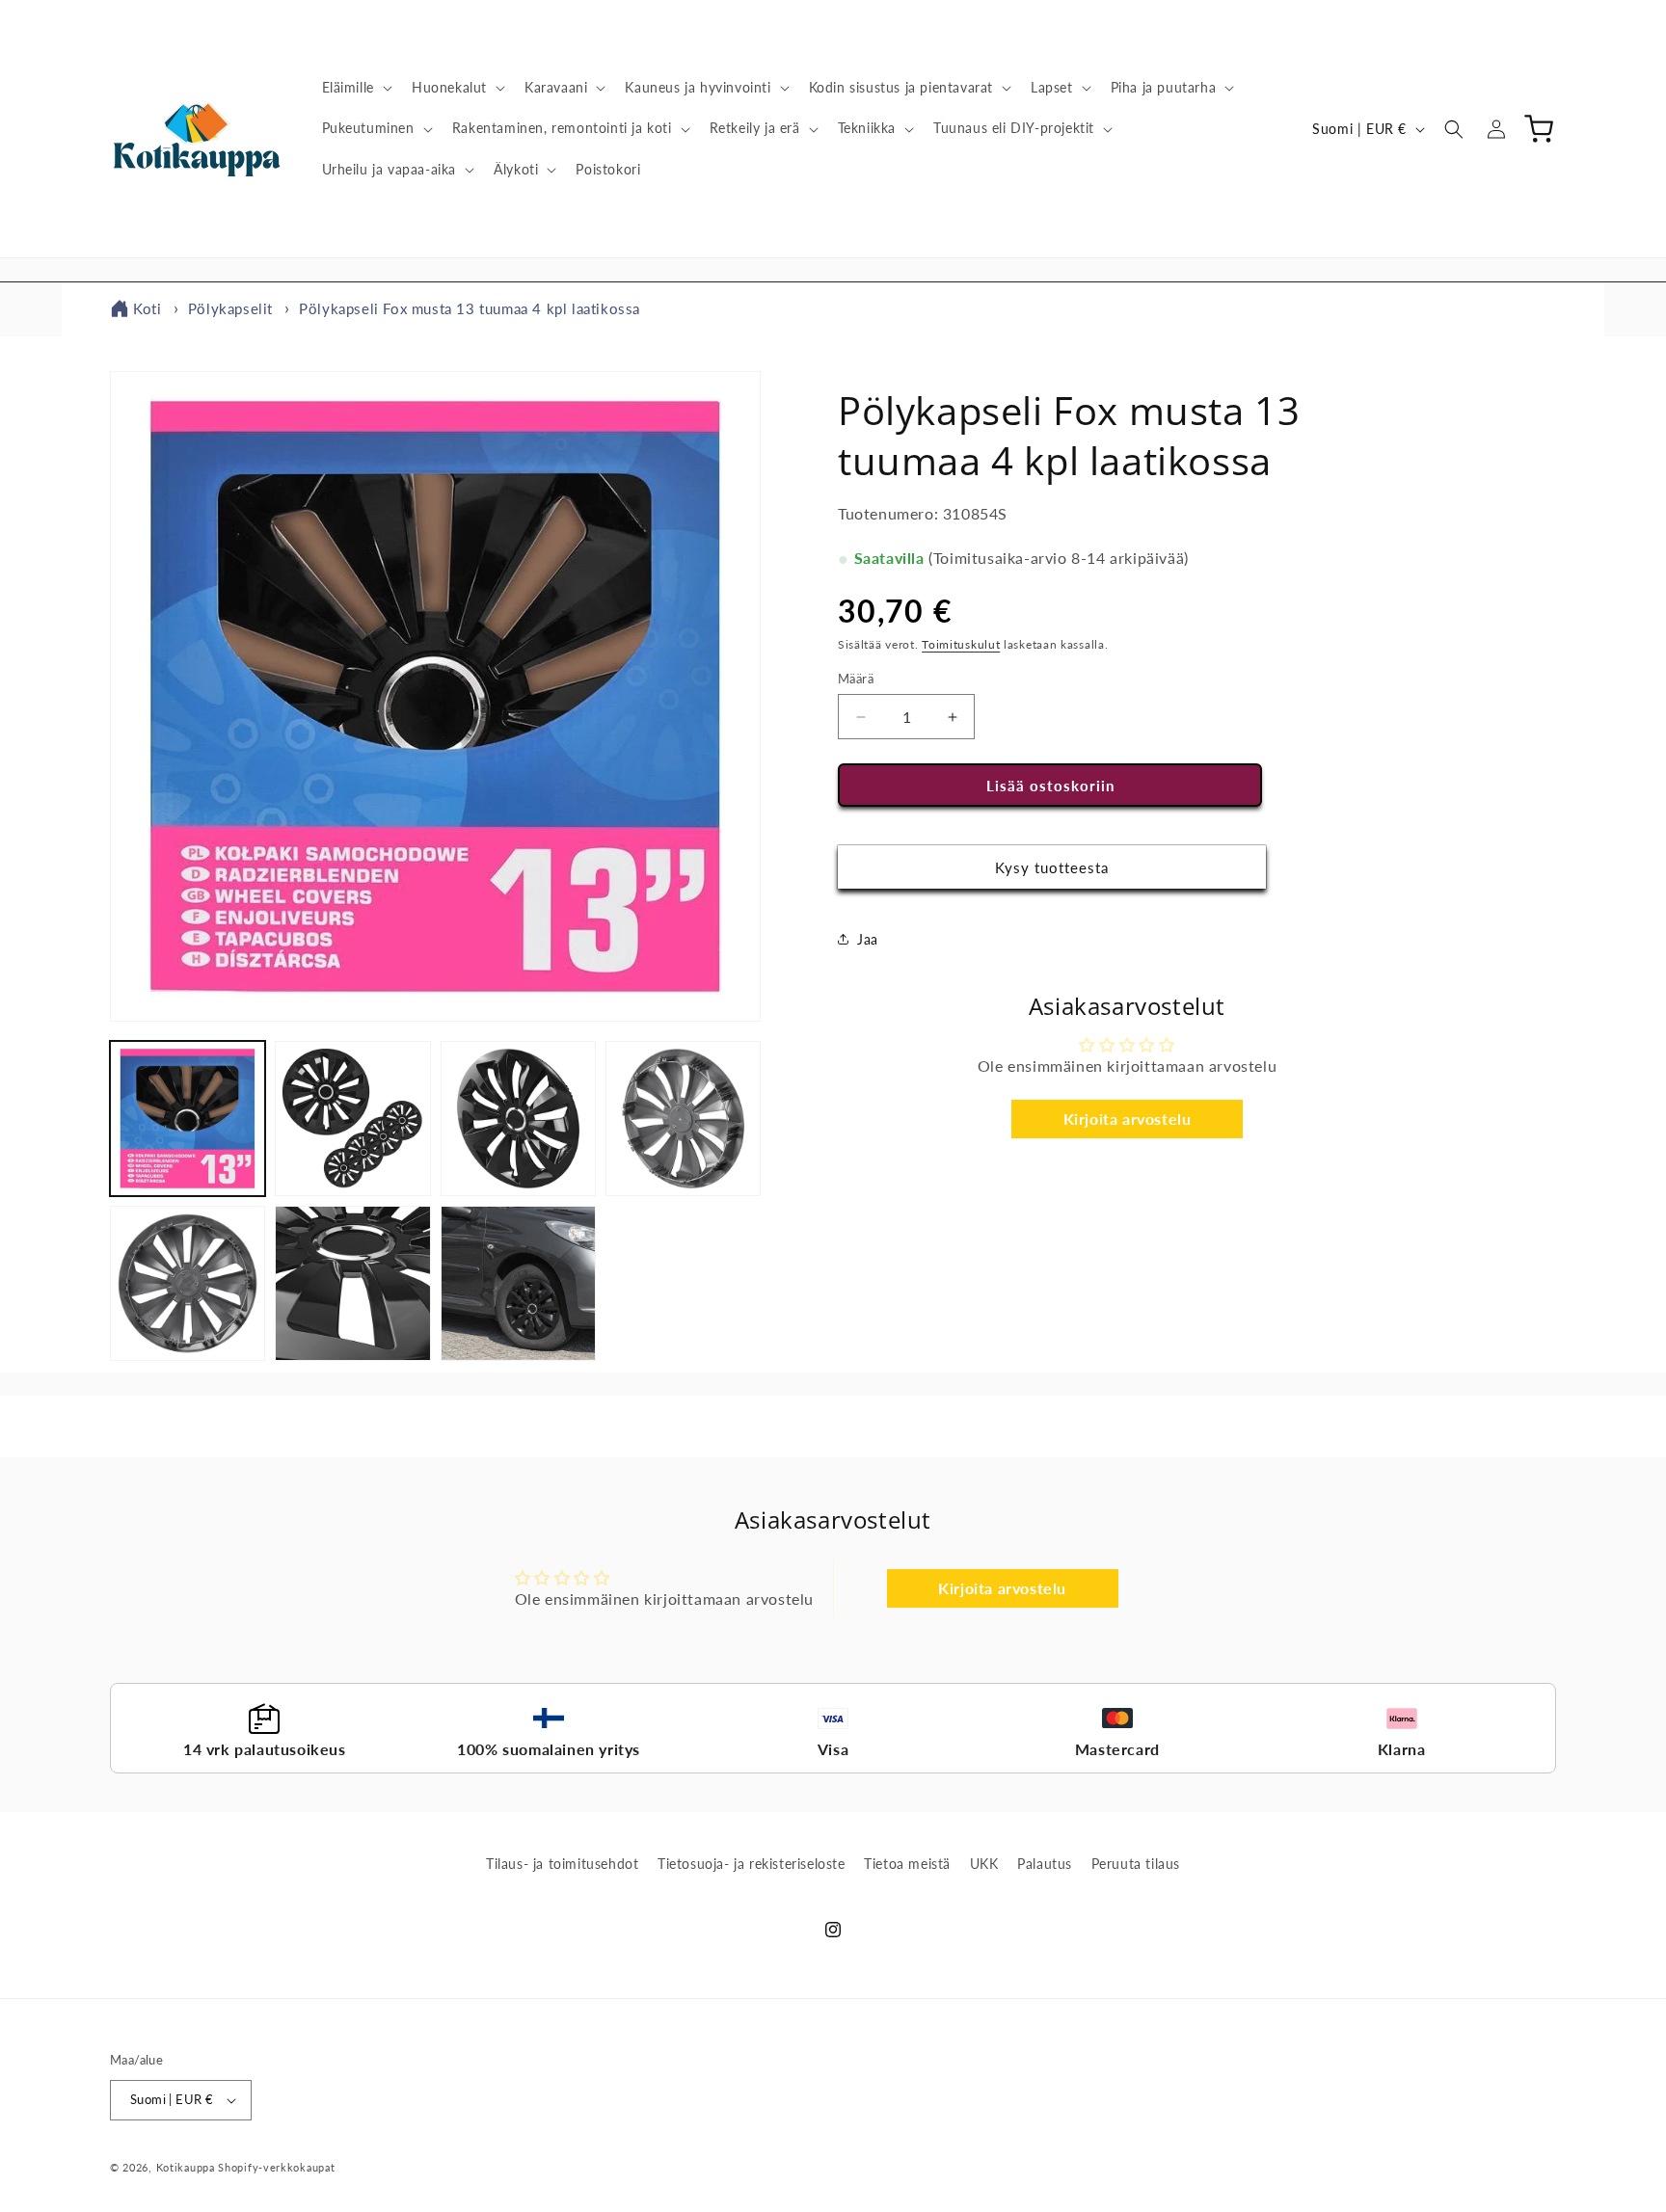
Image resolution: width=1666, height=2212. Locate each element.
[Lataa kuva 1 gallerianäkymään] (188, 1119)
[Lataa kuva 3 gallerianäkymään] (518, 1119)
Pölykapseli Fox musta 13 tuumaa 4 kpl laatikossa (470, 308)
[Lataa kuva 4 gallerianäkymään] (683, 1119)
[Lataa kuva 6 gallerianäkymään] (352, 1283)
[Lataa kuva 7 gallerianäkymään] (518, 1283)
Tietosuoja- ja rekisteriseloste (752, 1864)
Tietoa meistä (907, 1864)
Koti (147, 308)
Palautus (1045, 1864)
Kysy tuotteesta (1052, 867)
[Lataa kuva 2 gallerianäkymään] (352, 1119)
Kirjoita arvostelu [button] (1128, 1119)
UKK (984, 1864)
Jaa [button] (868, 939)
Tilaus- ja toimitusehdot (562, 1864)
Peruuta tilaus (1136, 1864)
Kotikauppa (186, 2167)
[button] (355, 88)
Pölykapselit (230, 308)
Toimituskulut (961, 645)
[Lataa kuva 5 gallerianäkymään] (188, 1283)
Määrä (856, 679)
